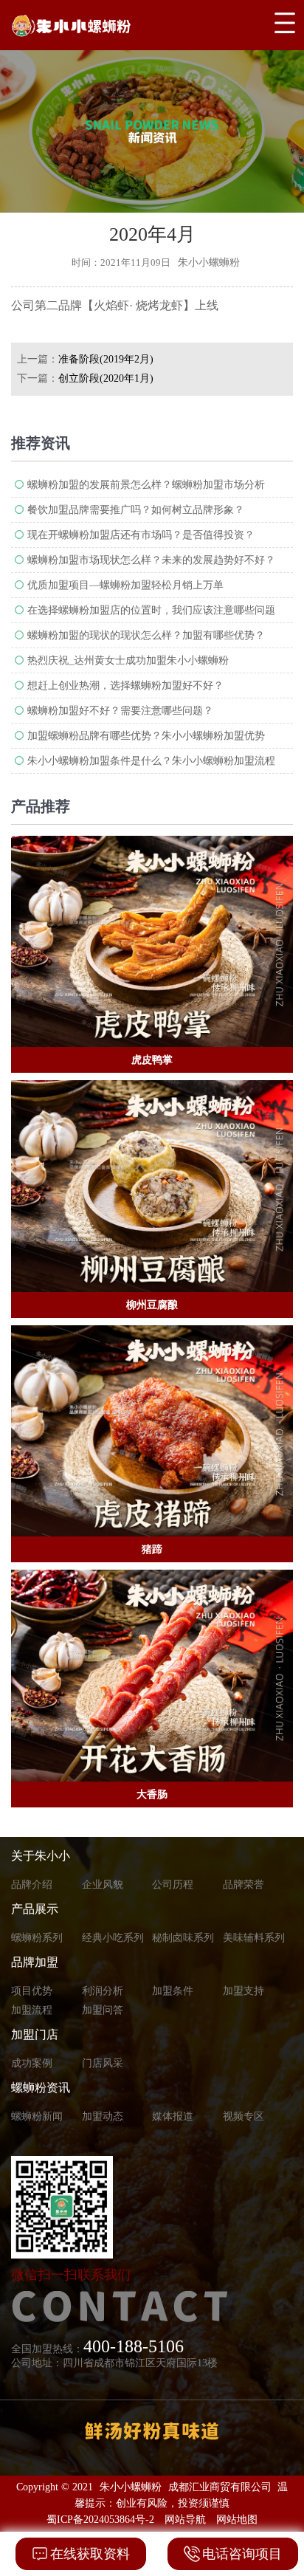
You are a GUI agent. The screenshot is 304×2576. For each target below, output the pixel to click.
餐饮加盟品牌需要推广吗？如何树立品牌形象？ (136, 510)
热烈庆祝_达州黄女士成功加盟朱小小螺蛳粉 (128, 660)
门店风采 (103, 2063)
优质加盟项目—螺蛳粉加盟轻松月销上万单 (125, 585)
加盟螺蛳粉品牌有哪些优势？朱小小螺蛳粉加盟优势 (146, 736)
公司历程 (173, 1885)
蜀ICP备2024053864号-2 (100, 2520)
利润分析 (103, 1991)
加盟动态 (103, 2116)
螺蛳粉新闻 (37, 2116)
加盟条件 (173, 1991)
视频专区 (243, 2116)
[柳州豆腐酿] (152, 1186)
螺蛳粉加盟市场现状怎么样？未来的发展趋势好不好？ (151, 560)
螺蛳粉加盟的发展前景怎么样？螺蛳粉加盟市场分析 (146, 485)
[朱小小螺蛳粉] (108, 25)
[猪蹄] (152, 1431)
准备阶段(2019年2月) (106, 359)
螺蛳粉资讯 (41, 2088)
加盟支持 (243, 1991)
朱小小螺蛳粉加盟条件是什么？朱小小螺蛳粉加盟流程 (151, 761)
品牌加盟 (35, 1962)
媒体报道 (173, 2116)
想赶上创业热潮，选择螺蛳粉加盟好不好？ (125, 686)
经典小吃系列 (113, 1938)
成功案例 (32, 2063)
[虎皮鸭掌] (152, 942)
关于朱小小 (41, 1856)
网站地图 (237, 2520)
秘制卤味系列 (183, 1938)
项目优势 (32, 1991)
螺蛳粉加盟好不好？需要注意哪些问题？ (120, 711)
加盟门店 (35, 2034)
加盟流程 (32, 2010)
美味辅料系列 (254, 1938)
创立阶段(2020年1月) (106, 378)
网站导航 (185, 2520)
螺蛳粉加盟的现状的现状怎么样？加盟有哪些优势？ (146, 635)
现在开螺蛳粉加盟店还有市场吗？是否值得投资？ (141, 535)
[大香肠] (152, 1676)
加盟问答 (103, 2010)
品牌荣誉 (243, 1885)
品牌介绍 (32, 1885)
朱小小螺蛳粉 (131, 2487)
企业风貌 (103, 1885)
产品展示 (35, 1909)
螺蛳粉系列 (37, 1938)
